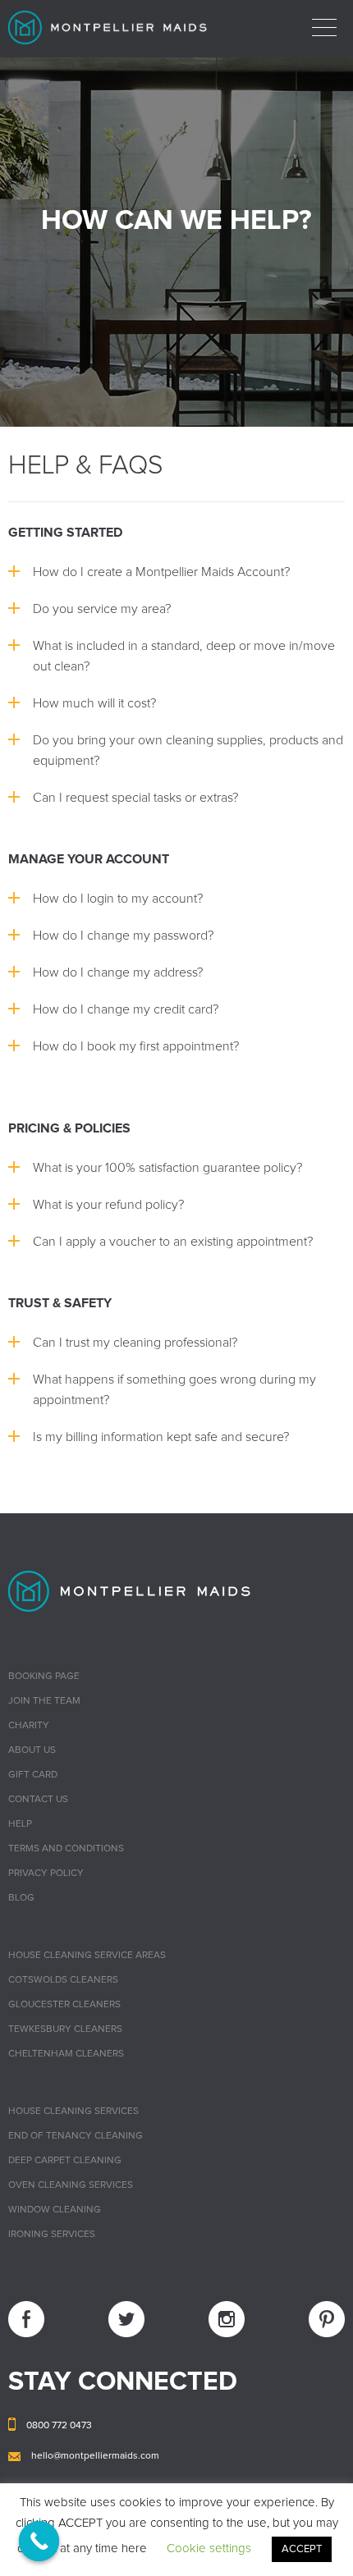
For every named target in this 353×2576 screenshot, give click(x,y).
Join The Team (44, 1701)
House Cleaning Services (73, 2112)
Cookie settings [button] (209, 2549)
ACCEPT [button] (302, 2549)
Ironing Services (52, 2235)
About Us (32, 1750)
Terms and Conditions (66, 1849)
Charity (29, 1726)
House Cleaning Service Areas (87, 1956)
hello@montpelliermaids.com (95, 2456)
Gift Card (33, 1775)
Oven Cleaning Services (71, 2185)
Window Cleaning (55, 2210)
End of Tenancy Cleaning (76, 2136)
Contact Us (38, 1800)
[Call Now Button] (39, 2542)
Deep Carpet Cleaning (65, 2161)
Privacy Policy (46, 1874)
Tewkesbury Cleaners (65, 2029)
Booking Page (44, 1677)
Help (20, 1824)
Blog (21, 1898)
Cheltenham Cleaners (66, 2054)
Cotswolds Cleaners (63, 1980)
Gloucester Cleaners (64, 2005)
